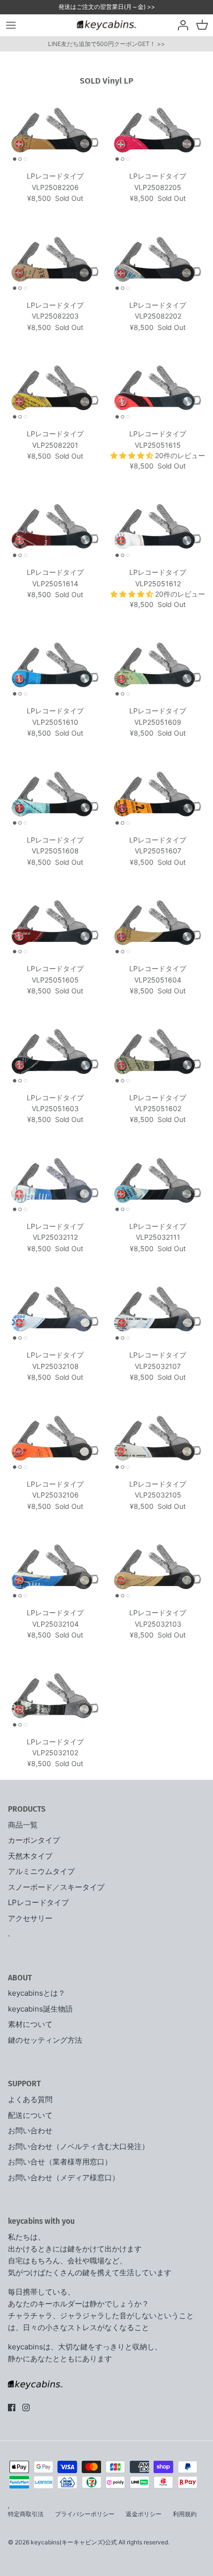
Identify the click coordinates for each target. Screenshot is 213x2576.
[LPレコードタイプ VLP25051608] (55, 794)
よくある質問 (30, 2099)
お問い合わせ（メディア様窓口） (64, 2178)
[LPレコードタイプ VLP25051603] (55, 1052)
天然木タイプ (30, 1856)
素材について (30, 2024)
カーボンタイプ (34, 1840)
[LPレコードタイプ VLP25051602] (158, 1052)
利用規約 (185, 2514)
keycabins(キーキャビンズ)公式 (74, 2542)
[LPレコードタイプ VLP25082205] (158, 130)
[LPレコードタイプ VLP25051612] (158, 527)
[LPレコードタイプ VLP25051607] (158, 794)
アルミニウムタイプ (41, 1871)
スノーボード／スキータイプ (56, 1887)
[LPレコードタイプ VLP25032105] (158, 1438)
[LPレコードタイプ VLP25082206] (55, 130)
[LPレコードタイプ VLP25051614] (55, 527)
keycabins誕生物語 (40, 2009)
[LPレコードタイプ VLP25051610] (55, 665)
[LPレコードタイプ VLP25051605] (55, 923)
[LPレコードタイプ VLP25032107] (158, 1309)
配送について (30, 2115)
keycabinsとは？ (37, 1993)
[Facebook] (12, 2408)
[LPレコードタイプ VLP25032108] (55, 1309)
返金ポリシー (144, 2514)
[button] (133, 455)
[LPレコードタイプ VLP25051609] (158, 665)
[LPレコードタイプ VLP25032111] (158, 1181)
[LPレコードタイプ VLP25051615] (158, 388)
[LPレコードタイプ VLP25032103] (158, 1567)
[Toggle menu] (11, 25)
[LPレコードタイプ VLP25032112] (55, 1181)
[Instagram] (26, 2408)
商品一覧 (23, 1825)
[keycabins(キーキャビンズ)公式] (106, 25)
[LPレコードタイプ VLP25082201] (55, 388)
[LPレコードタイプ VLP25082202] (158, 259)
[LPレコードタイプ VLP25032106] (55, 1438)
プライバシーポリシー (85, 2514)
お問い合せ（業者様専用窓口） (60, 2162)
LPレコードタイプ (38, 1902)
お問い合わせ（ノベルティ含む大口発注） (79, 2146)
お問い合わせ (30, 2131)
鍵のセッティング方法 (45, 2040)
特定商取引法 (26, 2514)
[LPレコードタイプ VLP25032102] (55, 1696)
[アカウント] (180, 25)
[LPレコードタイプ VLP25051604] (158, 923)
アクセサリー (30, 1918)
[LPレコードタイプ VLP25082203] (55, 259)
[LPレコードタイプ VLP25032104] (55, 1567)
